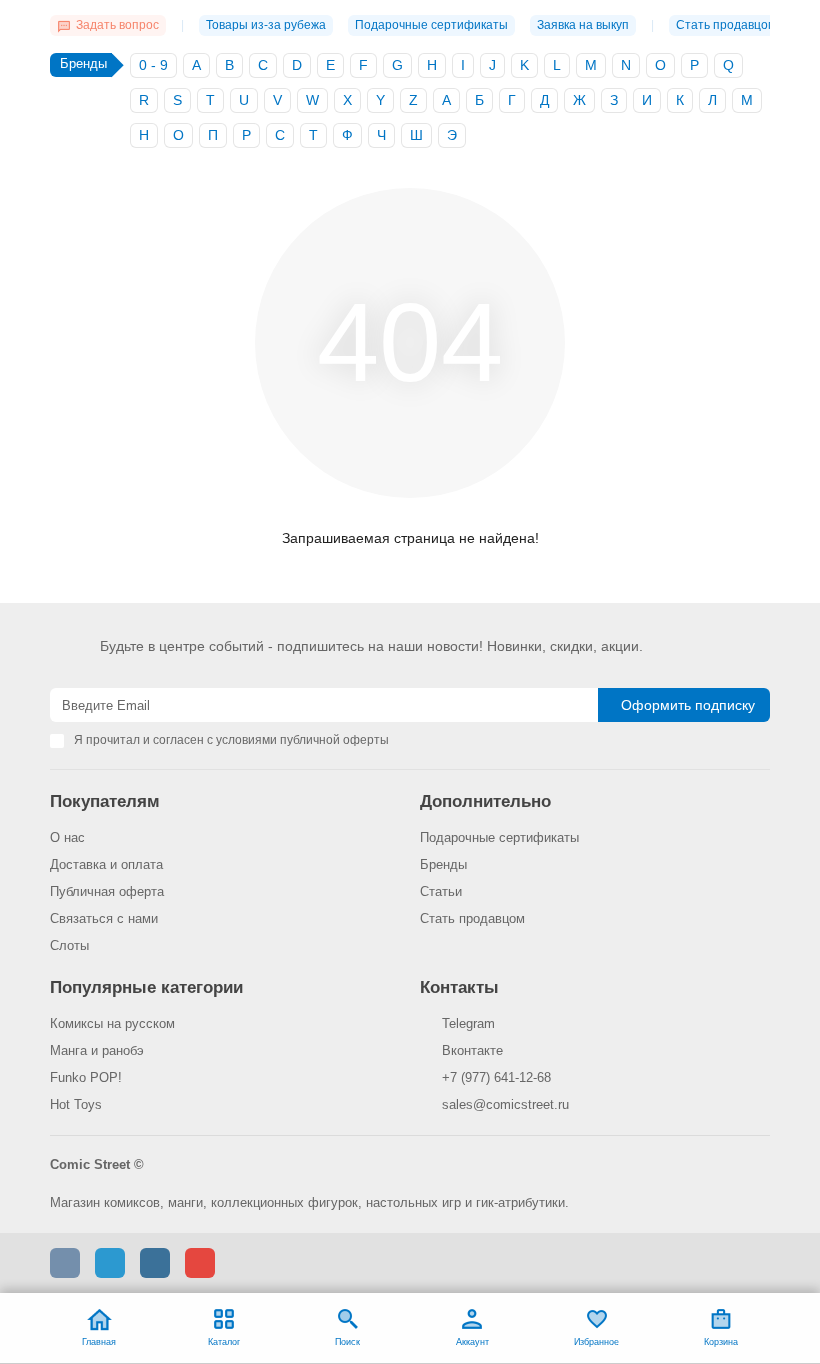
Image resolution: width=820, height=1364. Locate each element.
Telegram (468, 1023)
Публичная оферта (107, 891)
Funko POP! (86, 1077)
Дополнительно (485, 801)
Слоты (69, 945)
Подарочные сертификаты (431, 25)
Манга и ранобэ (97, 1050)
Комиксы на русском (112, 1023)
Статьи (441, 891)
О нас (67, 837)
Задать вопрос (117, 25)
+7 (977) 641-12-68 (496, 1077)
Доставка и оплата (106, 864)
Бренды (443, 864)
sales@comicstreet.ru (505, 1104)
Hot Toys (76, 1104)
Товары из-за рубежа (266, 25)
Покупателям (105, 801)
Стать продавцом (726, 25)
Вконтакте (472, 1050)
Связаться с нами (104, 918)
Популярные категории (146, 987)
